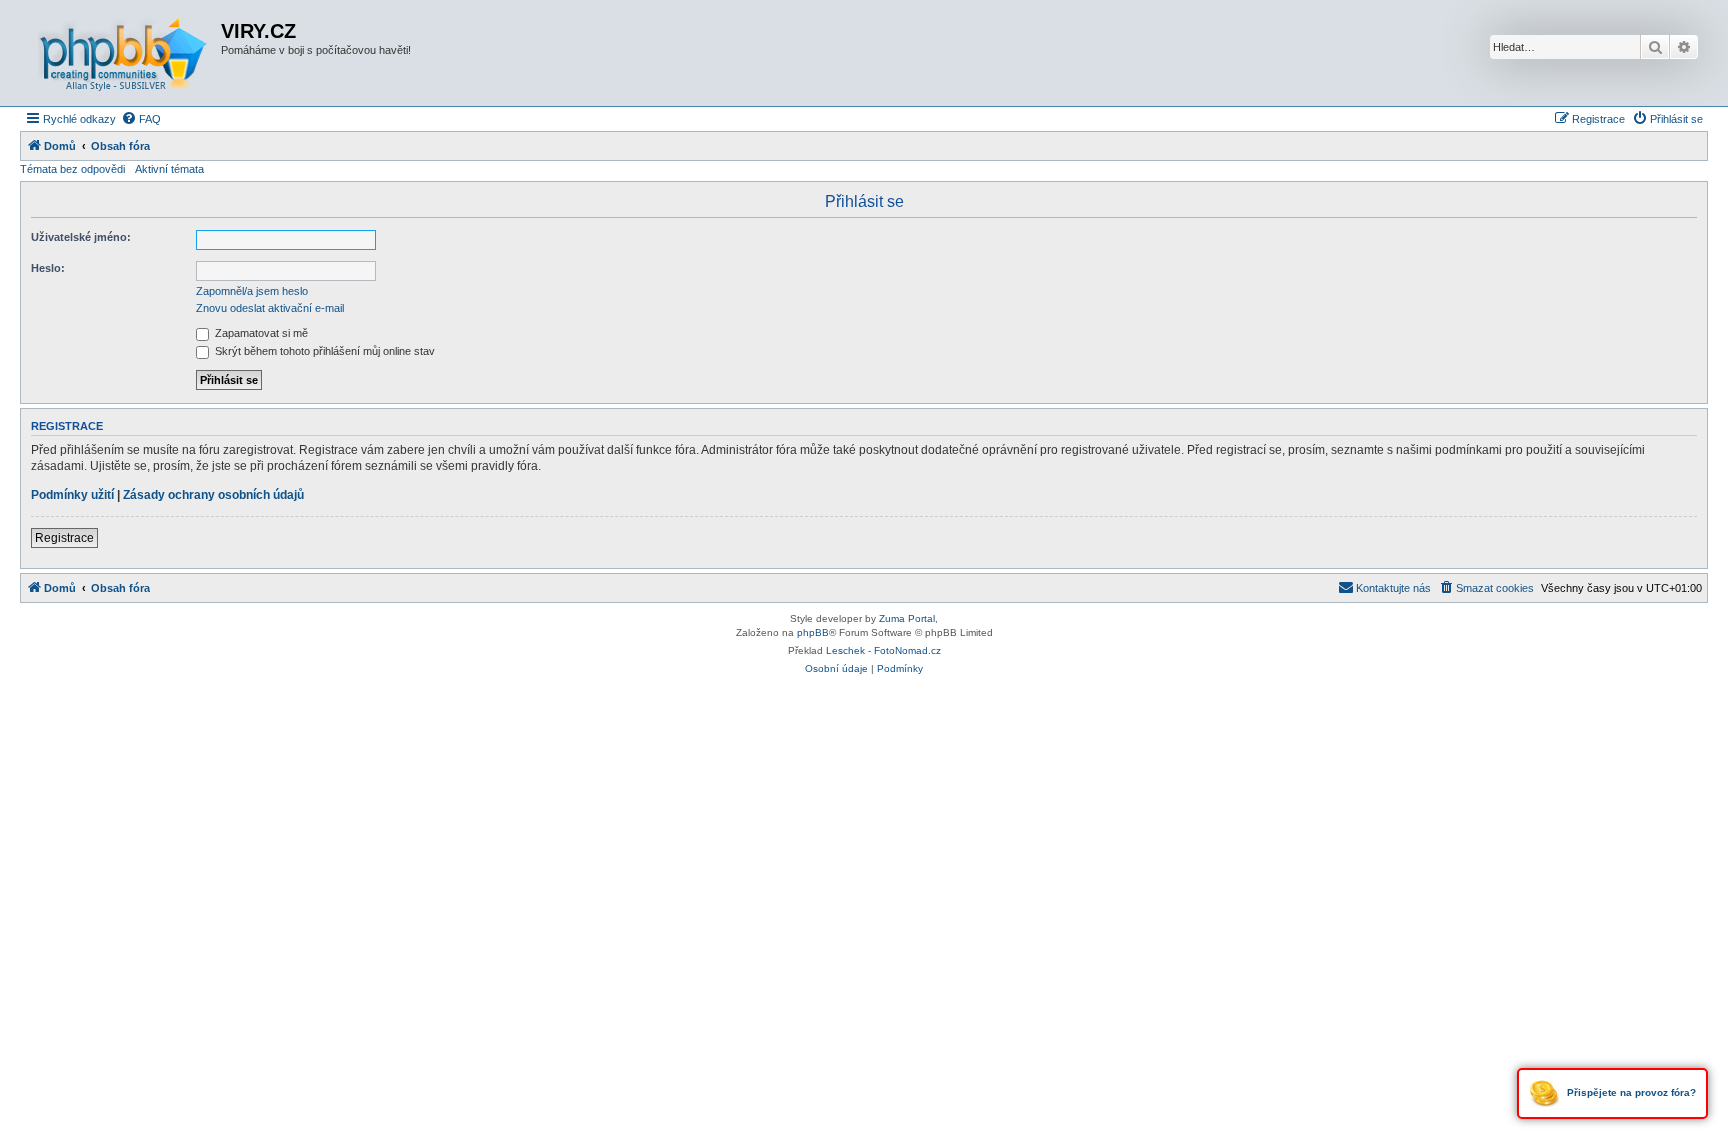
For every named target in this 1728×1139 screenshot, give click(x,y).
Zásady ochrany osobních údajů (213, 495)
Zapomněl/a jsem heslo (252, 291)
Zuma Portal (907, 618)
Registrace (64, 538)
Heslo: (48, 268)
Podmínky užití (72, 495)
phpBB (813, 632)
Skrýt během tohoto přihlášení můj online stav (323, 351)
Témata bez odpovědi (72, 169)
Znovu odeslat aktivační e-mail (270, 308)
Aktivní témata (169, 169)
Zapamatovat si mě (260, 333)
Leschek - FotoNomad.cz (883, 650)
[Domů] (123, 53)
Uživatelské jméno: (81, 237)
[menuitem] (141, 119)
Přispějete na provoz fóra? (1630, 1092)
